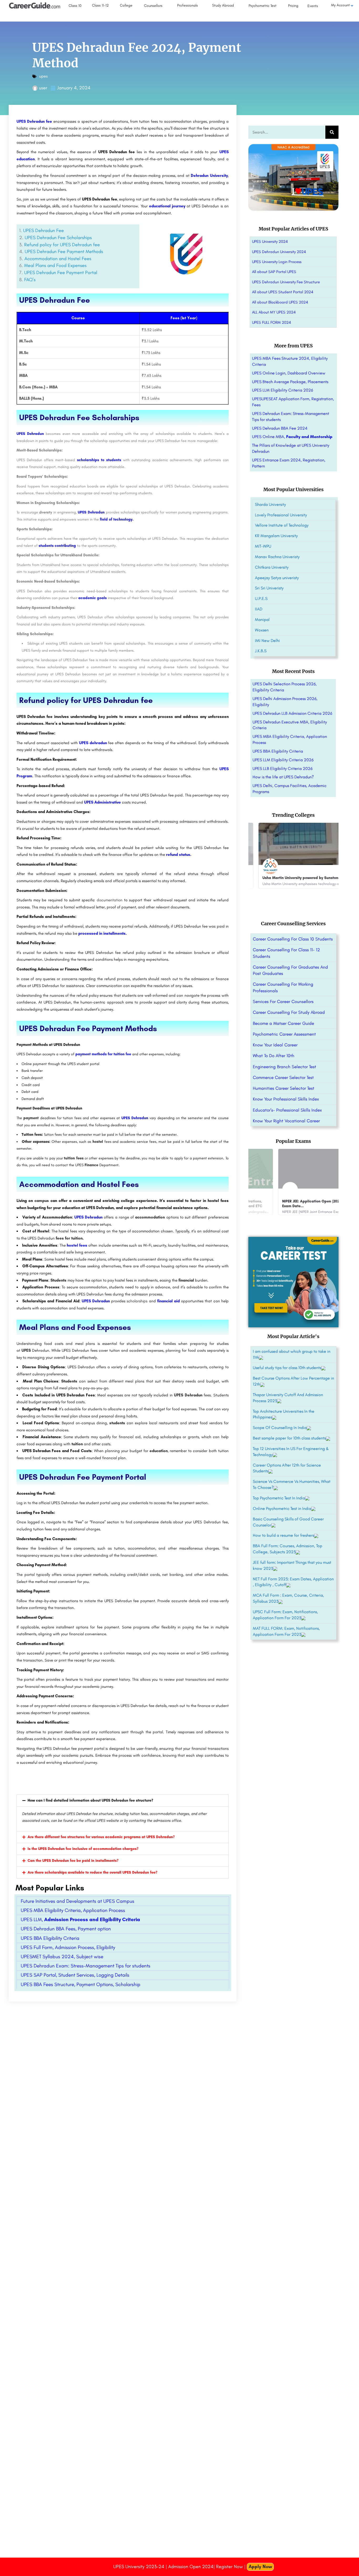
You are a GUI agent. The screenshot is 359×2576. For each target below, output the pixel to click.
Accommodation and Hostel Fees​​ (58, 259)
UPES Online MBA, (292, 437)
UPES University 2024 (270, 241)
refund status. (179, 855)
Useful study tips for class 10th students (287, 1368)
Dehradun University (209, 176)
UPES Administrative (102, 802)
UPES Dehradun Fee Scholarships (58, 238)
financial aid (168, 1301)
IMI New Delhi (267, 641)
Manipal (262, 619)
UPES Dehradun (91, 512)
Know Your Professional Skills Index (286, 1099)
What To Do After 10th (274, 1056)
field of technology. (117, 519)
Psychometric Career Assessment (284, 1034)
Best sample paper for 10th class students (289, 1438)
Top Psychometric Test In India (279, 1498)
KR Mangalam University (276, 536)
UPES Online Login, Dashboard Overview (289, 373)
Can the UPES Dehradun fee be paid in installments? (73, 1861)
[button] (123, 1801)
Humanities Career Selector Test (284, 1088)
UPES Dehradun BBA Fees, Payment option (66, 1929)
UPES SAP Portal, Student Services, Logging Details (75, 1975)
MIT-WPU (263, 546)
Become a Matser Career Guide (283, 1023)
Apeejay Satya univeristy (277, 578)
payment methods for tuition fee (104, 1054)
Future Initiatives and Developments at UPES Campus (78, 1901)
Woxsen (262, 630)
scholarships (137, 1301)
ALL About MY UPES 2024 (274, 312)
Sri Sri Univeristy (269, 588)
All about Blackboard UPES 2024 (280, 302)
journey (179, 206)
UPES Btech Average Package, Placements (290, 382)
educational (160, 206)
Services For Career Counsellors (283, 1001)
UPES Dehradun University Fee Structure (286, 282)
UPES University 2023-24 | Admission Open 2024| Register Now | (180, 2567)
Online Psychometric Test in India (282, 1508)
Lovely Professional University (281, 515)
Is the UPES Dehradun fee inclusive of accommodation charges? (83, 1849)
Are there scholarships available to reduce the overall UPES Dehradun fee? (93, 1872)
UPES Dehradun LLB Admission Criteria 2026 (292, 713)
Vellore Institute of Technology (282, 525)
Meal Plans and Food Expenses (55, 265)
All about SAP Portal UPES (274, 272)
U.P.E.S (261, 598)
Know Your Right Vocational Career (286, 1121)
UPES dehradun (93, 743)
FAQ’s (30, 280)
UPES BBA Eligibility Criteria (50, 1938)
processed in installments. (102, 933)
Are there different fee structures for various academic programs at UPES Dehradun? (101, 1837)
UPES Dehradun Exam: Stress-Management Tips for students (86, 1966)
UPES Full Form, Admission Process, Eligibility (68, 1947)
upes (43, 76)
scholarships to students (99, 460)
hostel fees (77, 1245)
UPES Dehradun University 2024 (279, 252)
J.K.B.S (261, 651)
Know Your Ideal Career (275, 1045)
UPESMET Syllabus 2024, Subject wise (62, 1957)
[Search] (332, 132)
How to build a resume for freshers (283, 1535)
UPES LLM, (80, 1919)
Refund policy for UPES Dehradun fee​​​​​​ (62, 245)
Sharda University (270, 504)
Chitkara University (272, 567)
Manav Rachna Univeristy (277, 557)
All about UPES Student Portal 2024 (283, 292)
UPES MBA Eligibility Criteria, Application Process (73, 1910)
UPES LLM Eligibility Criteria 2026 (283, 390)
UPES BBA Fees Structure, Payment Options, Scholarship (81, 1984)
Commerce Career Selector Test (283, 1077)
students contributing (57, 546)
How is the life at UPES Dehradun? (283, 777)
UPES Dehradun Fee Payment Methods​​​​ (64, 251)
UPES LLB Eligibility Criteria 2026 (283, 768)
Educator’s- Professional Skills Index (287, 1110)
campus (42, 1201)
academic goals (93, 598)
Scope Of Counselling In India (280, 1428)
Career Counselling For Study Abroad (289, 1012)
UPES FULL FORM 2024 (271, 322)
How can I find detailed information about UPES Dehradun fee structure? (90, 1800)
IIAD (259, 609)
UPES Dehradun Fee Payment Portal (61, 272)
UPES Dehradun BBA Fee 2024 (280, 428)
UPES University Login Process (277, 262)
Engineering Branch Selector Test (284, 1067)
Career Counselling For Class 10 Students (293, 939)
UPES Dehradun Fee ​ (44, 230)
